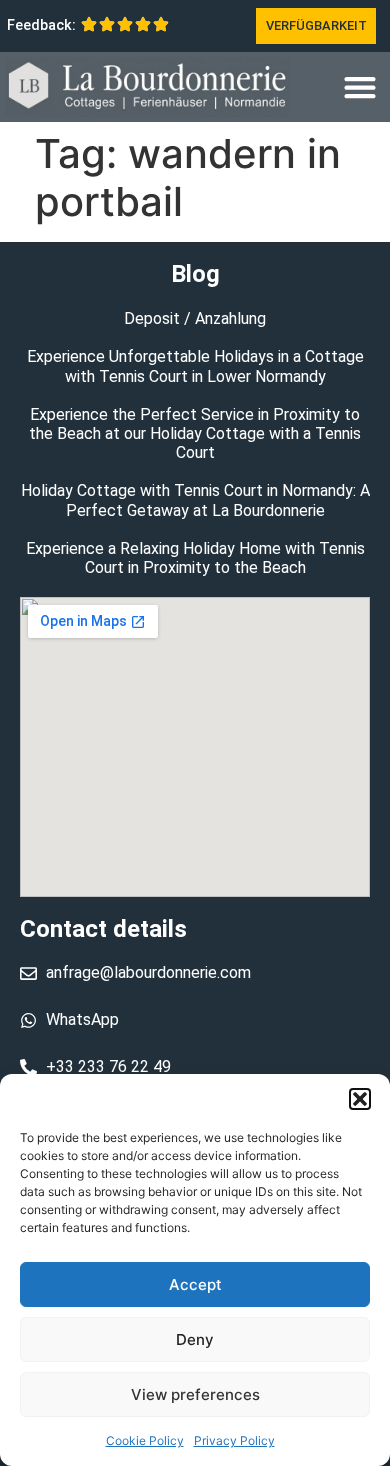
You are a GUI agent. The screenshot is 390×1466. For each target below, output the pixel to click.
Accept (195, 1284)
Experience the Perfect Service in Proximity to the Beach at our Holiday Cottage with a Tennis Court (195, 433)
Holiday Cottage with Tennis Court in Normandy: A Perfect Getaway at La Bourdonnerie (195, 500)
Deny (195, 1339)
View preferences (195, 1394)
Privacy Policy (234, 1440)
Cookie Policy (145, 1440)
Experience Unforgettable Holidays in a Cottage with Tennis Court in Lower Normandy (195, 366)
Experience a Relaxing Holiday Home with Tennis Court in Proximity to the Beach (195, 558)
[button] (360, 1099)
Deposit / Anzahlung (195, 318)
